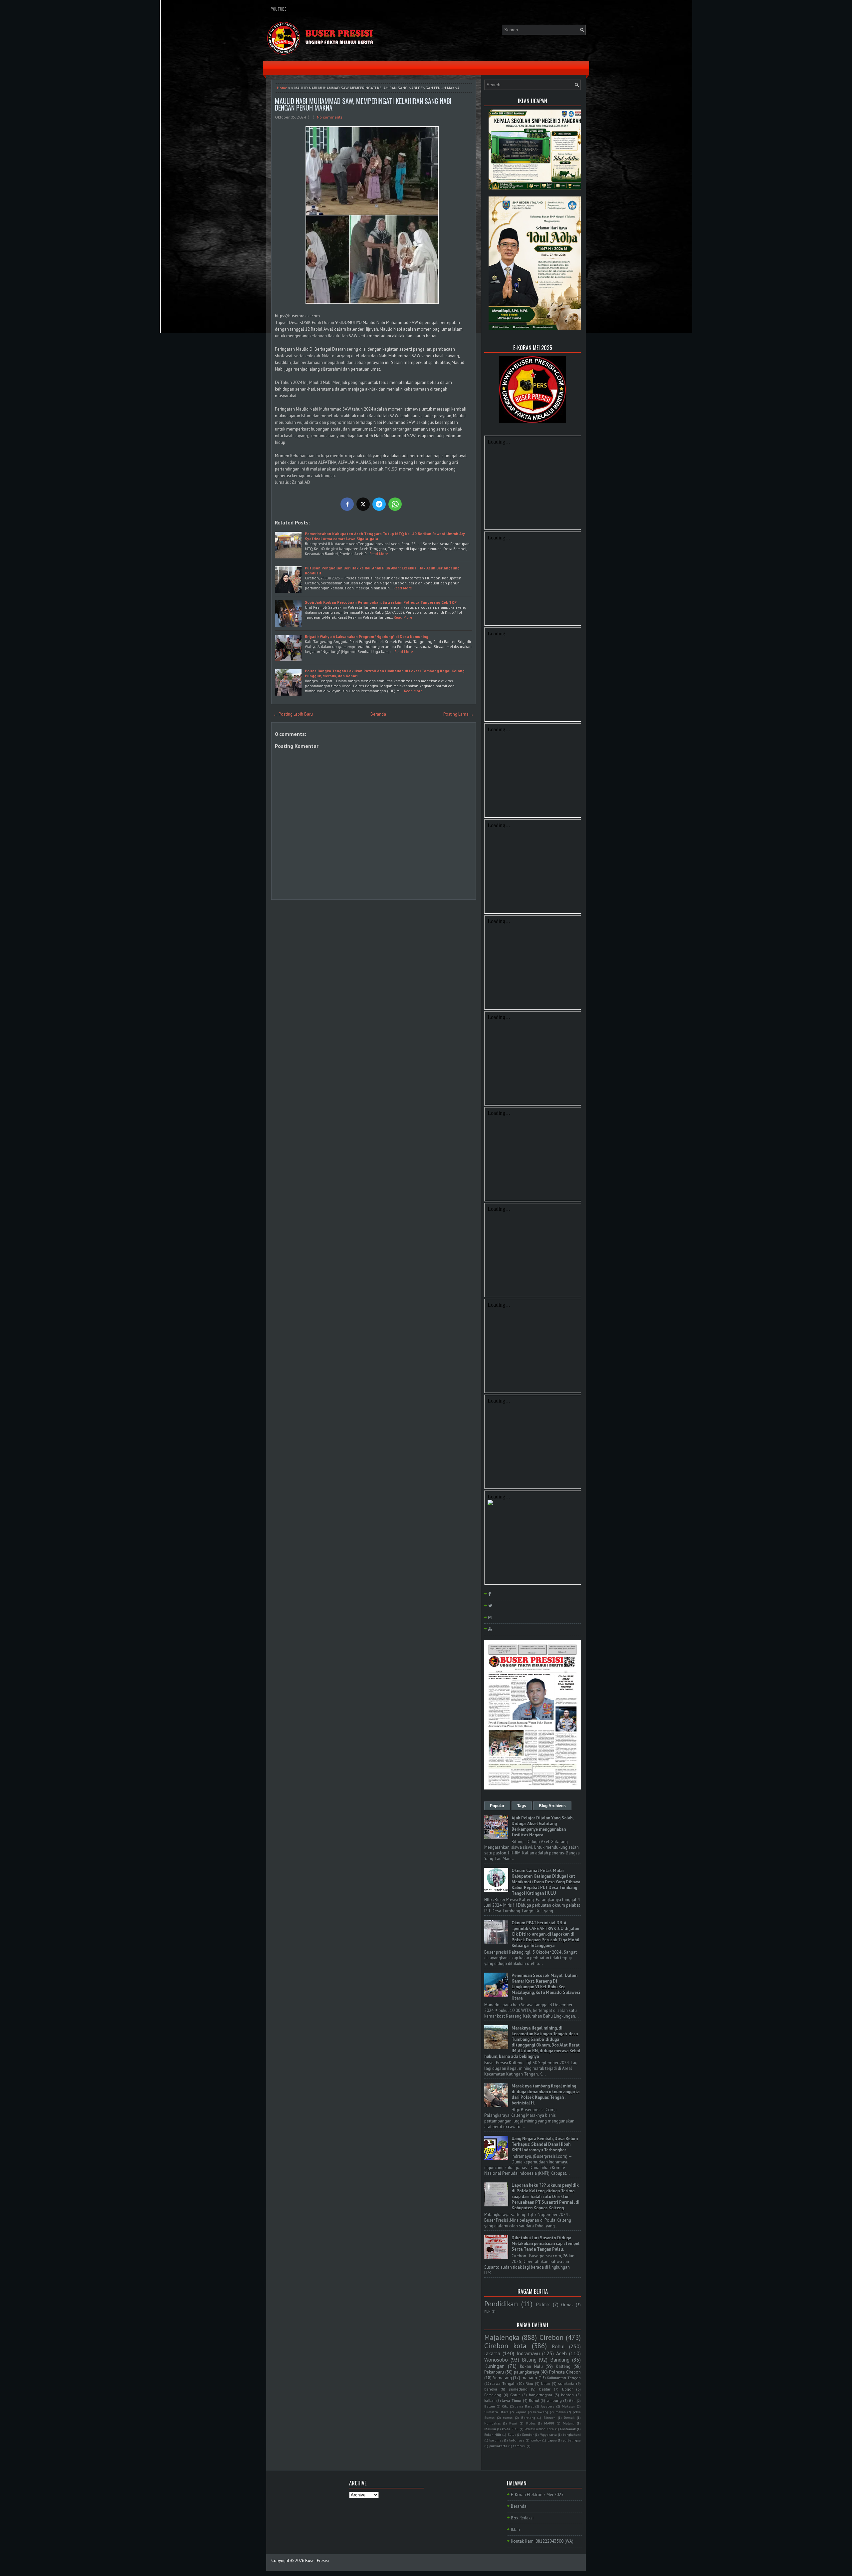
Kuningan (494, 2366)
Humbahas (492, 2423)
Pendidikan (501, 2304)
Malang (569, 2423)
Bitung (529, 2360)
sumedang (518, 2389)
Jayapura (548, 2406)
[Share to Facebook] (347, 504)
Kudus (531, 2423)
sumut (508, 2417)
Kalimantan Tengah (564, 2378)
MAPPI (549, 2423)
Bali (572, 2401)
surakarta (566, 2383)
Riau (529, 2383)
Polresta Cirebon (565, 2372)
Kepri (513, 2423)
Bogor (567, 2389)
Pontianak (568, 2429)
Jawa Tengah (504, 2383)
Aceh (561, 2353)
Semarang (502, 2378)
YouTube (279, 9)
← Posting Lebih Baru (293, 714)
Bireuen (549, 2417)
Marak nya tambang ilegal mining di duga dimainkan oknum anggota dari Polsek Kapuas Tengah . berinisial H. (545, 2094)
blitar (546, 2383)
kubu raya (517, 2440)
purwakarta (498, 2446)
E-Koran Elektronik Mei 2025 (537, 2495)
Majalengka (502, 2337)
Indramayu (528, 2353)
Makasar (568, 2406)
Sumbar (528, 2434)
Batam (490, 2406)
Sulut (512, 2434)
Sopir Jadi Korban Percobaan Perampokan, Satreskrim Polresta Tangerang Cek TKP (381, 602)
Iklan (515, 2530)
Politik (543, 2304)
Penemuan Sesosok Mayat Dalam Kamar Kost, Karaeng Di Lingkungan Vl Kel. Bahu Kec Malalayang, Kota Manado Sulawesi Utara (546, 1987)
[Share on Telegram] (379, 504)
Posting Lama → (459, 714)
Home (282, 88)
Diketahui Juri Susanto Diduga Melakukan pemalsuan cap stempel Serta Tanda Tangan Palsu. (545, 2244)
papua (552, 2440)
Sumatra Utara (496, 2412)
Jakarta (492, 2353)
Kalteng (563, 2366)
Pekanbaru (494, 2372)
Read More (379, 554)
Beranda (378, 714)
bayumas (496, 2440)
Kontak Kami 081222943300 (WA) (542, 2541)
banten (567, 2395)
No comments (330, 117)
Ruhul (534, 2400)
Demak (569, 2417)
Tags (522, 1806)
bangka (491, 2389)
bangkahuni (572, 2434)
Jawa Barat (525, 2406)
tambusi (519, 2446)
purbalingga (572, 2440)
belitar (545, 2389)
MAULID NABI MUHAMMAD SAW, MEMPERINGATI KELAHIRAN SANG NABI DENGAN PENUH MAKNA (363, 104)
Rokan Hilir (493, 2434)
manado (529, 2378)
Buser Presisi (317, 2561)
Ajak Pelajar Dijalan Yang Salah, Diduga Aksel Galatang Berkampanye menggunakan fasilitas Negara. (542, 1826)
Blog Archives (552, 1806)
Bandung (560, 2360)
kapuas (521, 2412)
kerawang (541, 2412)
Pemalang (493, 2395)
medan (561, 2412)
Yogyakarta (548, 2434)
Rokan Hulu (531, 2366)
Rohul (558, 2346)
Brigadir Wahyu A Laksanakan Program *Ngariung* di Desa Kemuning (367, 637)
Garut (515, 2395)
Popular (497, 1806)
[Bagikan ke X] (363, 504)
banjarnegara (540, 2395)
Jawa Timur (512, 2400)
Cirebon (551, 2337)
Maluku (490, 2429)
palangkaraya (527, 2372)
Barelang (528, 2417)
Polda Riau (510, 2429)
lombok (536, 2440)
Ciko (505, 2406)
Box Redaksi (522, 2518)
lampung (554, 2400)
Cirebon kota (505, 2346)
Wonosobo (496, 2360)
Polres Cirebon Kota (539, 2429)
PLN (487, 2311)
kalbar (490, 2400)
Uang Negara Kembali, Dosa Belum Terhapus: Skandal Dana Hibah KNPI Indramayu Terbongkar (545, 2144)
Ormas (567, 2305)
